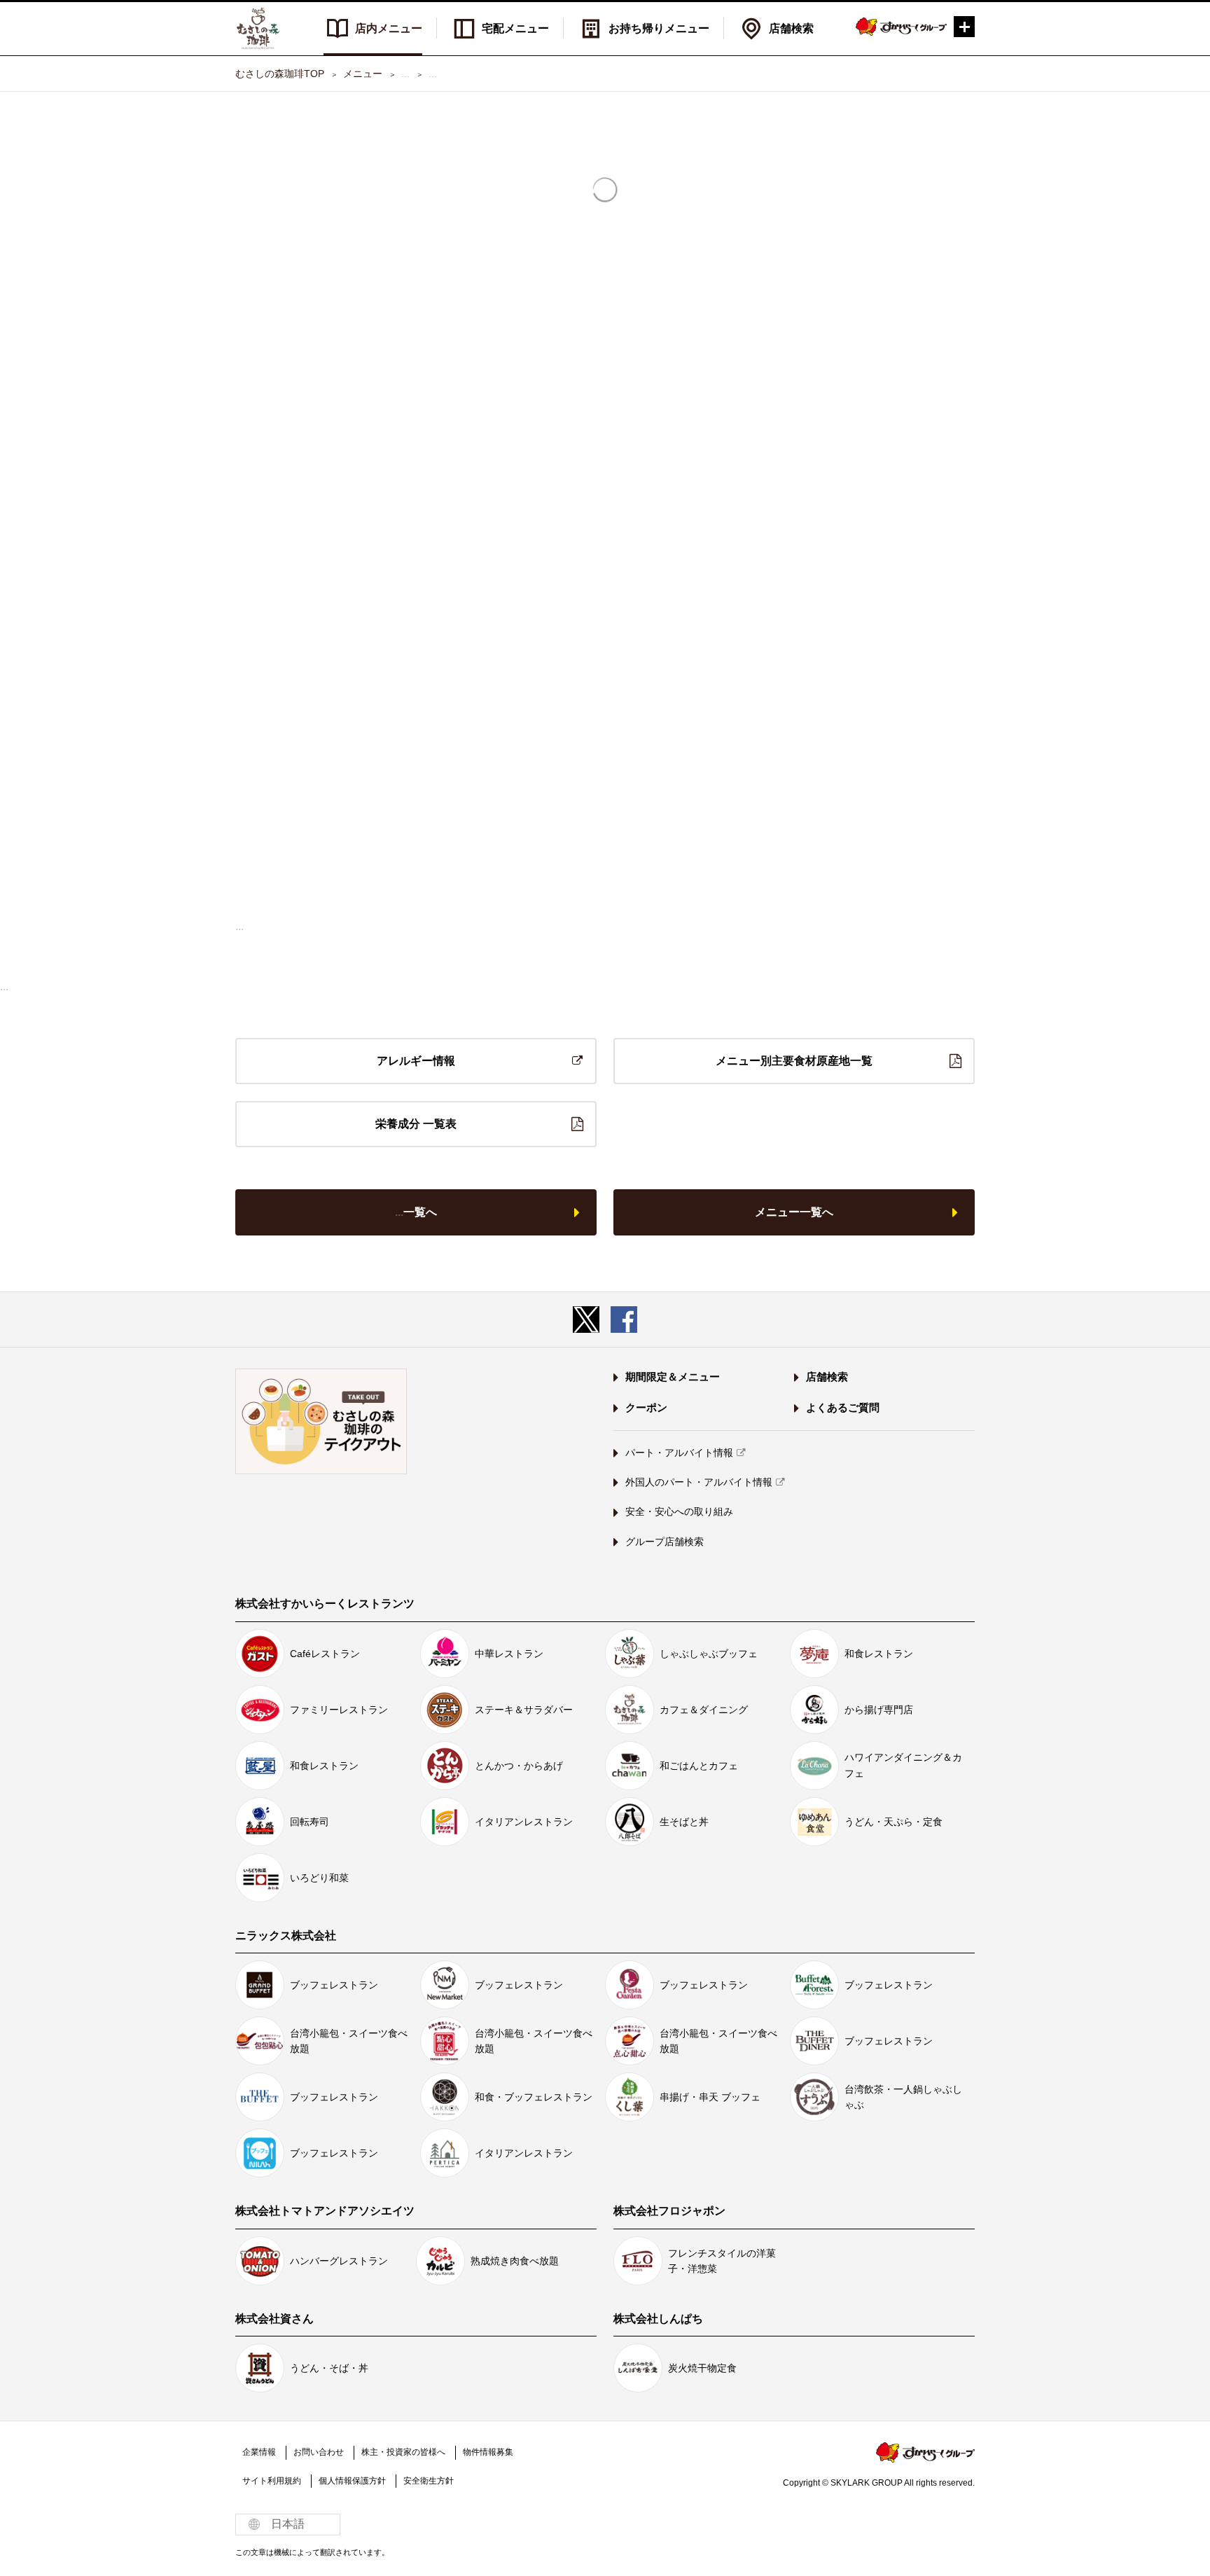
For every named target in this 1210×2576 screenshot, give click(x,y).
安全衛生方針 (429, 2481)
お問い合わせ (319, 2452)
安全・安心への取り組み (679, 1511)
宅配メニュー (515, 28)
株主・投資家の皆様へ (403, 2452)
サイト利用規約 (272, 2481)
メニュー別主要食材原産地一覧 (794, 1061)
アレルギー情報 (416, 1061)
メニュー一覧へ (794, 1212)
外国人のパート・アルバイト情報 (699, 1482)
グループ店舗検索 (665, 1542)
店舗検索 (791, 28)
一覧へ (416, 1212)
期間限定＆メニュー (673, 1377)
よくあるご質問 (843, 1407)
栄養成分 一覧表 (416, 1124)
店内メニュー (389, 28)
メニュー (363, 74)
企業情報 (259, 2452)
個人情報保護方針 (352, 2481)
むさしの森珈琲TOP (280, 74)
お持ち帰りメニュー (659, 28)
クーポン (646, 1407)
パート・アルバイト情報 (679, 1453)
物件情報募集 (488, 2452)
